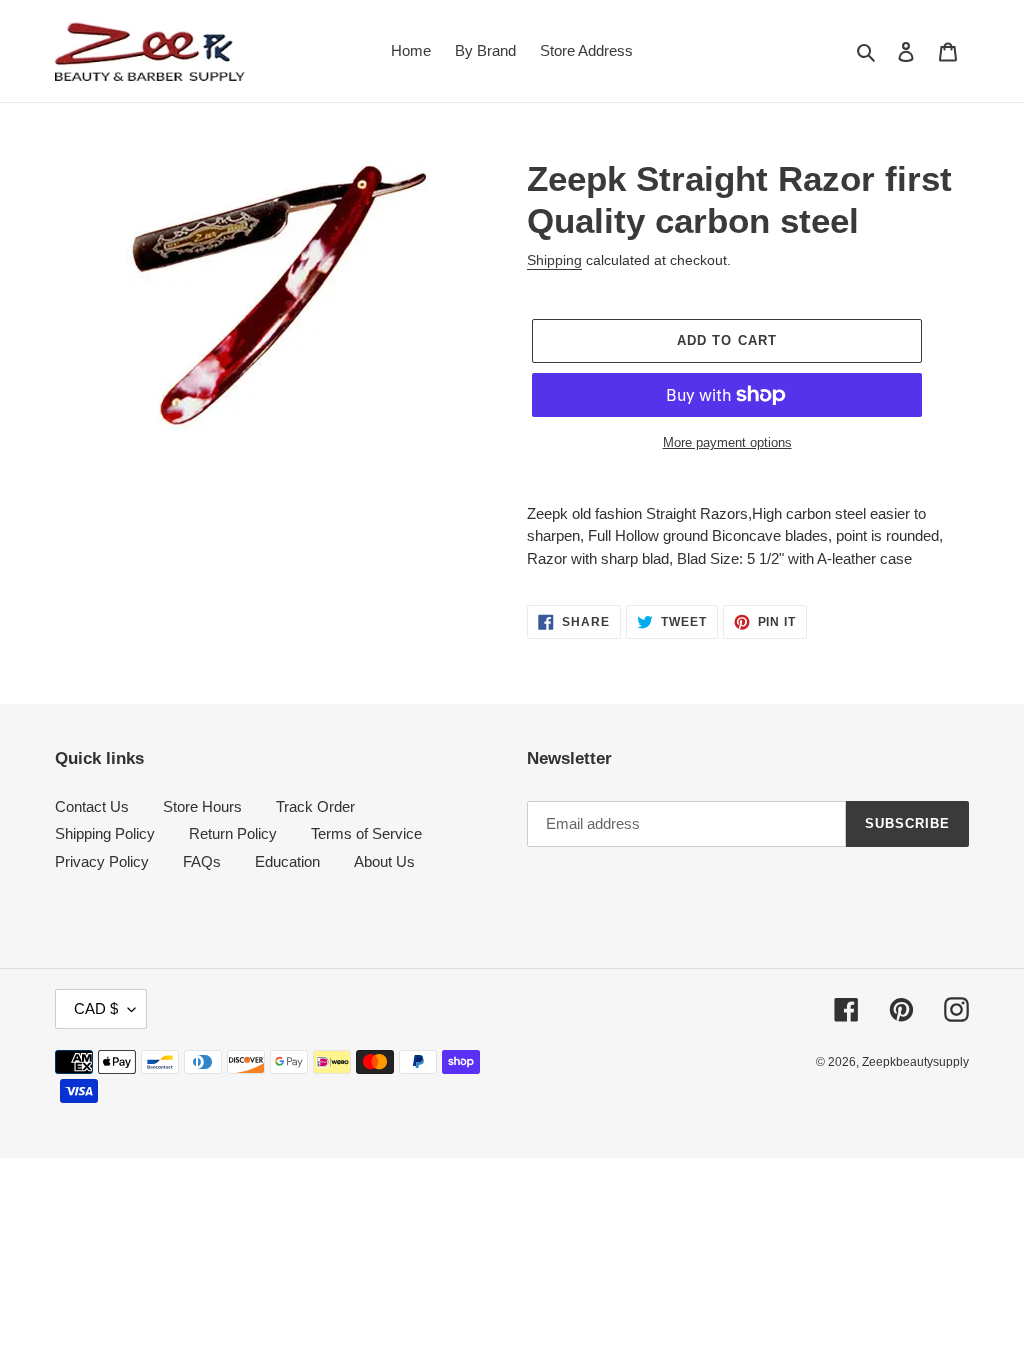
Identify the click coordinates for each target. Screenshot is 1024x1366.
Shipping (554, 260)
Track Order (315, 806)
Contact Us (92, 806)
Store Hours (202, 806)
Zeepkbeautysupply (915, 1062)
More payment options (727, 442)
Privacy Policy (102, 861)
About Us (384, 861)
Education (287, 861)
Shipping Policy (105, 833)
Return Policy (233, 833)
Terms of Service (366, 833)
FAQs (202, 861)
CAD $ (96, 1008)
